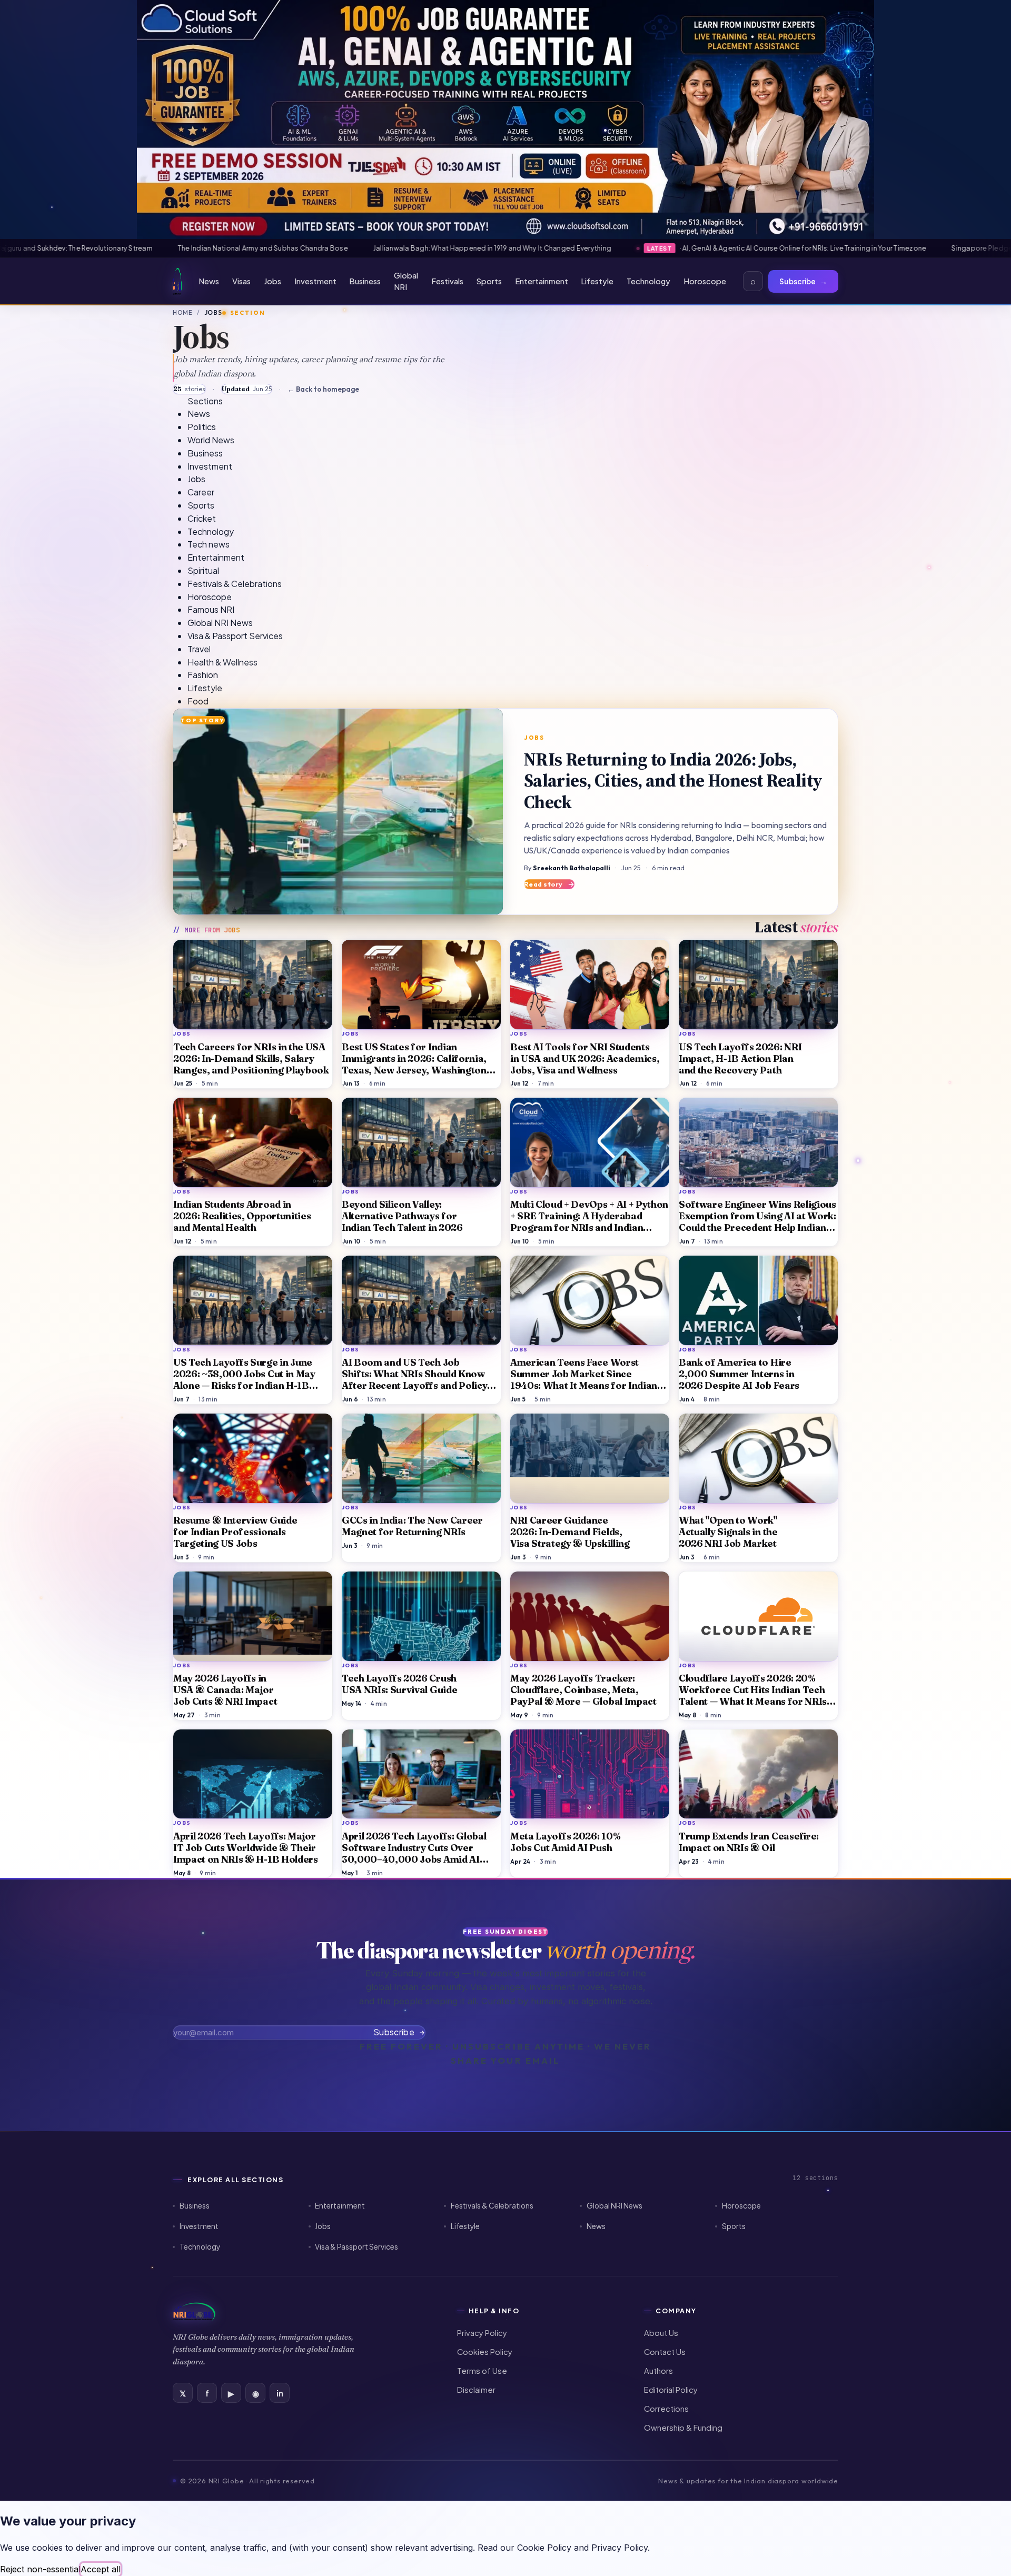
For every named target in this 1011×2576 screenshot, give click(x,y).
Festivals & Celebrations (492, 2206)
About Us (661, 2333)
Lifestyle (597, 281)
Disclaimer (476, 2390)
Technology (648, 281)
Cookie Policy (544, 2548)
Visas (241, 281)
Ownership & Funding (683, 2428)
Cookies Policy (485, 2352)
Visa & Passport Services (356, 2247)
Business (365, 281)
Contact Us (665, 2352)
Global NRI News (614, 2206)
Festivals (447, 281)
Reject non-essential (40, 2569)
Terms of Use (482, 2371)
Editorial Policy (671, 2390)
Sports (489, 281)
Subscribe (803, 281)
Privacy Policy (482, 2333)
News (209, 281)
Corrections (666, 2409)
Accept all (101, 2569)
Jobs (272, 281)
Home (183, 312)
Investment (315, 281)
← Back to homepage (323, 389)
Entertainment (542, 281)
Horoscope (705, 281)
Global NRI (406, 281)
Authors (658, 2371)
